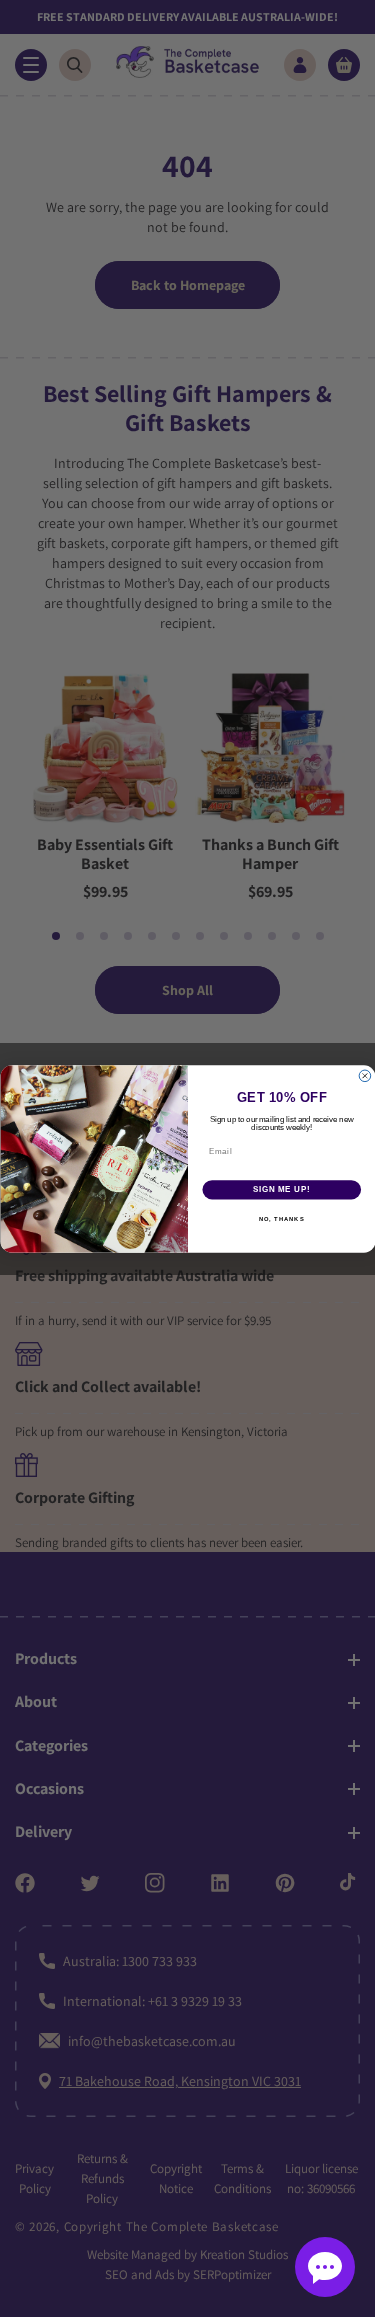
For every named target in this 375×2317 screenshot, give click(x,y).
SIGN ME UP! (281, 1189)
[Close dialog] (365, 1076)
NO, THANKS (281, 1218)
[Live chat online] (325, 2267)
